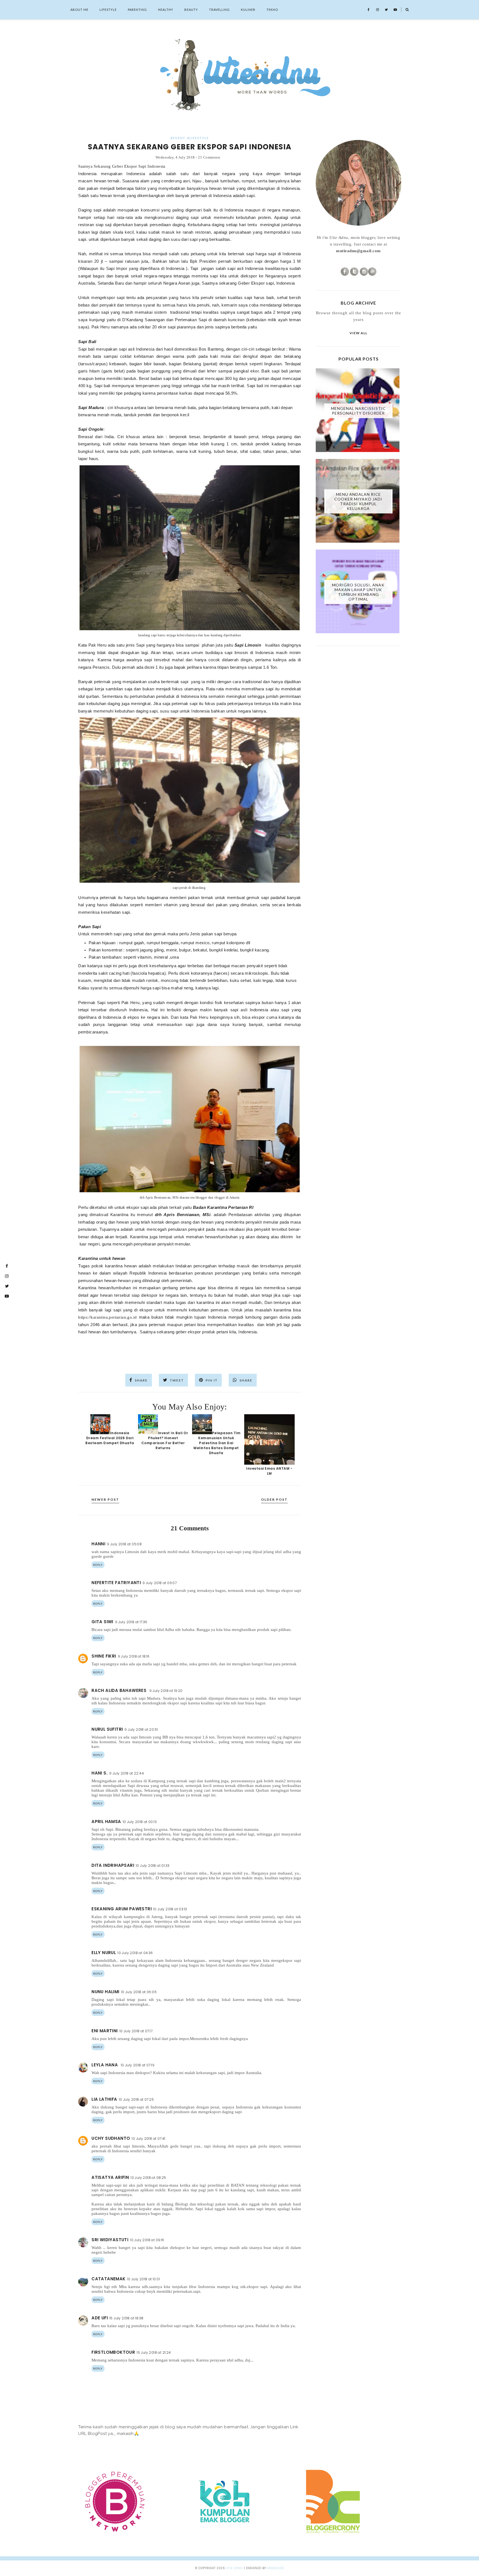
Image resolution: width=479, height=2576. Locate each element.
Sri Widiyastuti (110, 2240)
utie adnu (234, 2568)
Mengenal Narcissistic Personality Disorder (358, 411)
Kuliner (248, 10)
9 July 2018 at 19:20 (166, 1691)
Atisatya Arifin (110, 2177)
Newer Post (105, 1499)
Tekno (272, 10)
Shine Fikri (104, 1656)
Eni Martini (105, 2031)
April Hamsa (106, 1821)
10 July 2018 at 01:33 (153, 1866)
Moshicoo (276, 2568)
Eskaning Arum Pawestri (122, 1909)
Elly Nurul (104, 1953)
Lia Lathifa (104, 2099)
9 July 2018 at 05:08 (124, 1544)
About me (79, 10)
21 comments (209, 157)
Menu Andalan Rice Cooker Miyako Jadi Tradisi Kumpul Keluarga (358, 501)
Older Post (274, 1499)
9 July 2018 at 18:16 (134, 1656)
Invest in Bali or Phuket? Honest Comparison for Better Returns (165, 1440)
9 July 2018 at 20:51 (141, 1729)
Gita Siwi (102, 1622)
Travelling (219, 10)
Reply (98, 1565)
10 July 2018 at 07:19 (138, 2065)
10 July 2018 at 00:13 (140, 1822)
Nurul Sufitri (107, 1729)
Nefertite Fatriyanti (116, 1583)
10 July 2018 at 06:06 (139, 1992)
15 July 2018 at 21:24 (154, 2352)
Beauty (191, 10)
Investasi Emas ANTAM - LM (269, 1471)
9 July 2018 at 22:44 (127, 1773)
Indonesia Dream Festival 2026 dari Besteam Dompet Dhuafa (110, 1438)
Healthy (166, 10)
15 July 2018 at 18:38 (126, 2318)
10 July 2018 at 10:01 (144, 2279)
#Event (178, 138)
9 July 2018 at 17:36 (131, 1622)
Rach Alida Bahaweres (119, 1690)
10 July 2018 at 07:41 (148, 2139)
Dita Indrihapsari (113, 1865)
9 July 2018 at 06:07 (160, 1583)
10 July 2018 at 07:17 (136, 2031)
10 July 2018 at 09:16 (147, 2240)
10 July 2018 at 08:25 (148, 2178)
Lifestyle (108, 10)
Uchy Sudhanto (111, 2138)
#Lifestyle (198, 138)
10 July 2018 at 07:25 (136, 2099)
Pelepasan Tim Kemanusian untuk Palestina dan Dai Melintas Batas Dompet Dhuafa (217, 1443)
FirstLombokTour (113, 2352)
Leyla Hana (105, 2065)
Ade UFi (100, 2318)
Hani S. (100, 1773)
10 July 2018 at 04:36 (135, 1953)
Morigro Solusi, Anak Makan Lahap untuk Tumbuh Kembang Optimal (358, 592)
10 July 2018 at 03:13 (170, 1909)
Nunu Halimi (105, 1992)
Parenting (137, 10)
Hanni (98, 1544)
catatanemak (108, 2279)
